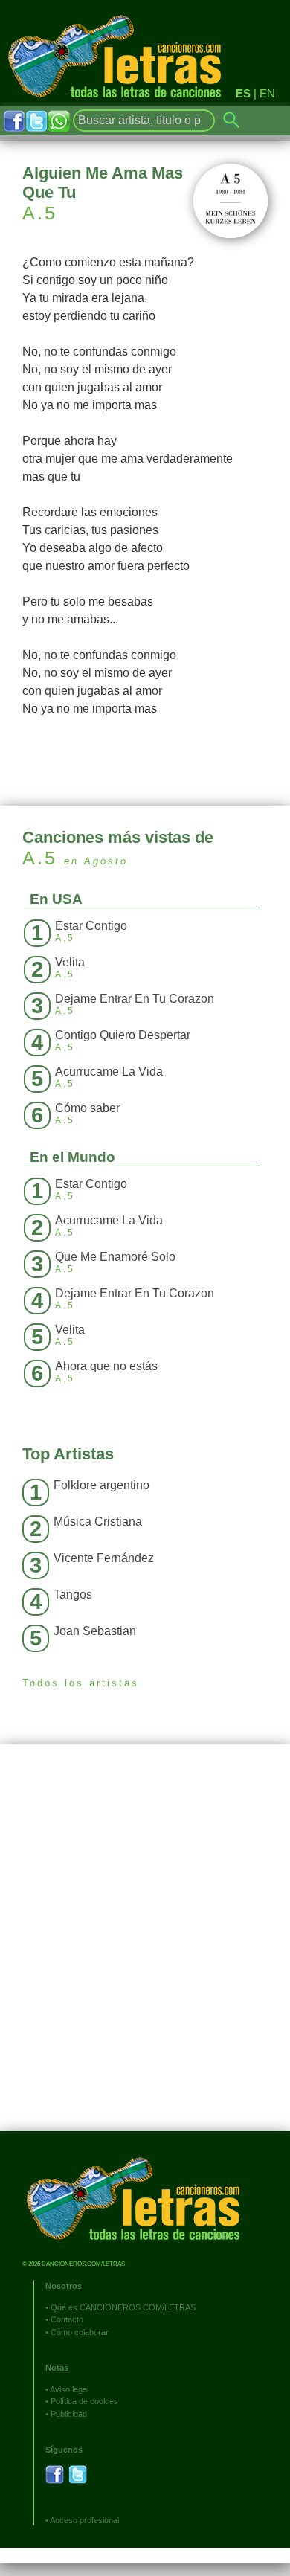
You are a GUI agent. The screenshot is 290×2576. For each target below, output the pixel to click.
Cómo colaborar (80, 2332)
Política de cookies (84, 2401)
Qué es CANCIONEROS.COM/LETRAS (123, 2307)
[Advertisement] (145, 1949)
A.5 (40, 213)
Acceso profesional (84, 2520)
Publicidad (69, 2414)
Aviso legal (69, 2389)
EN (267, 93)
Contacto (67, 2319)
